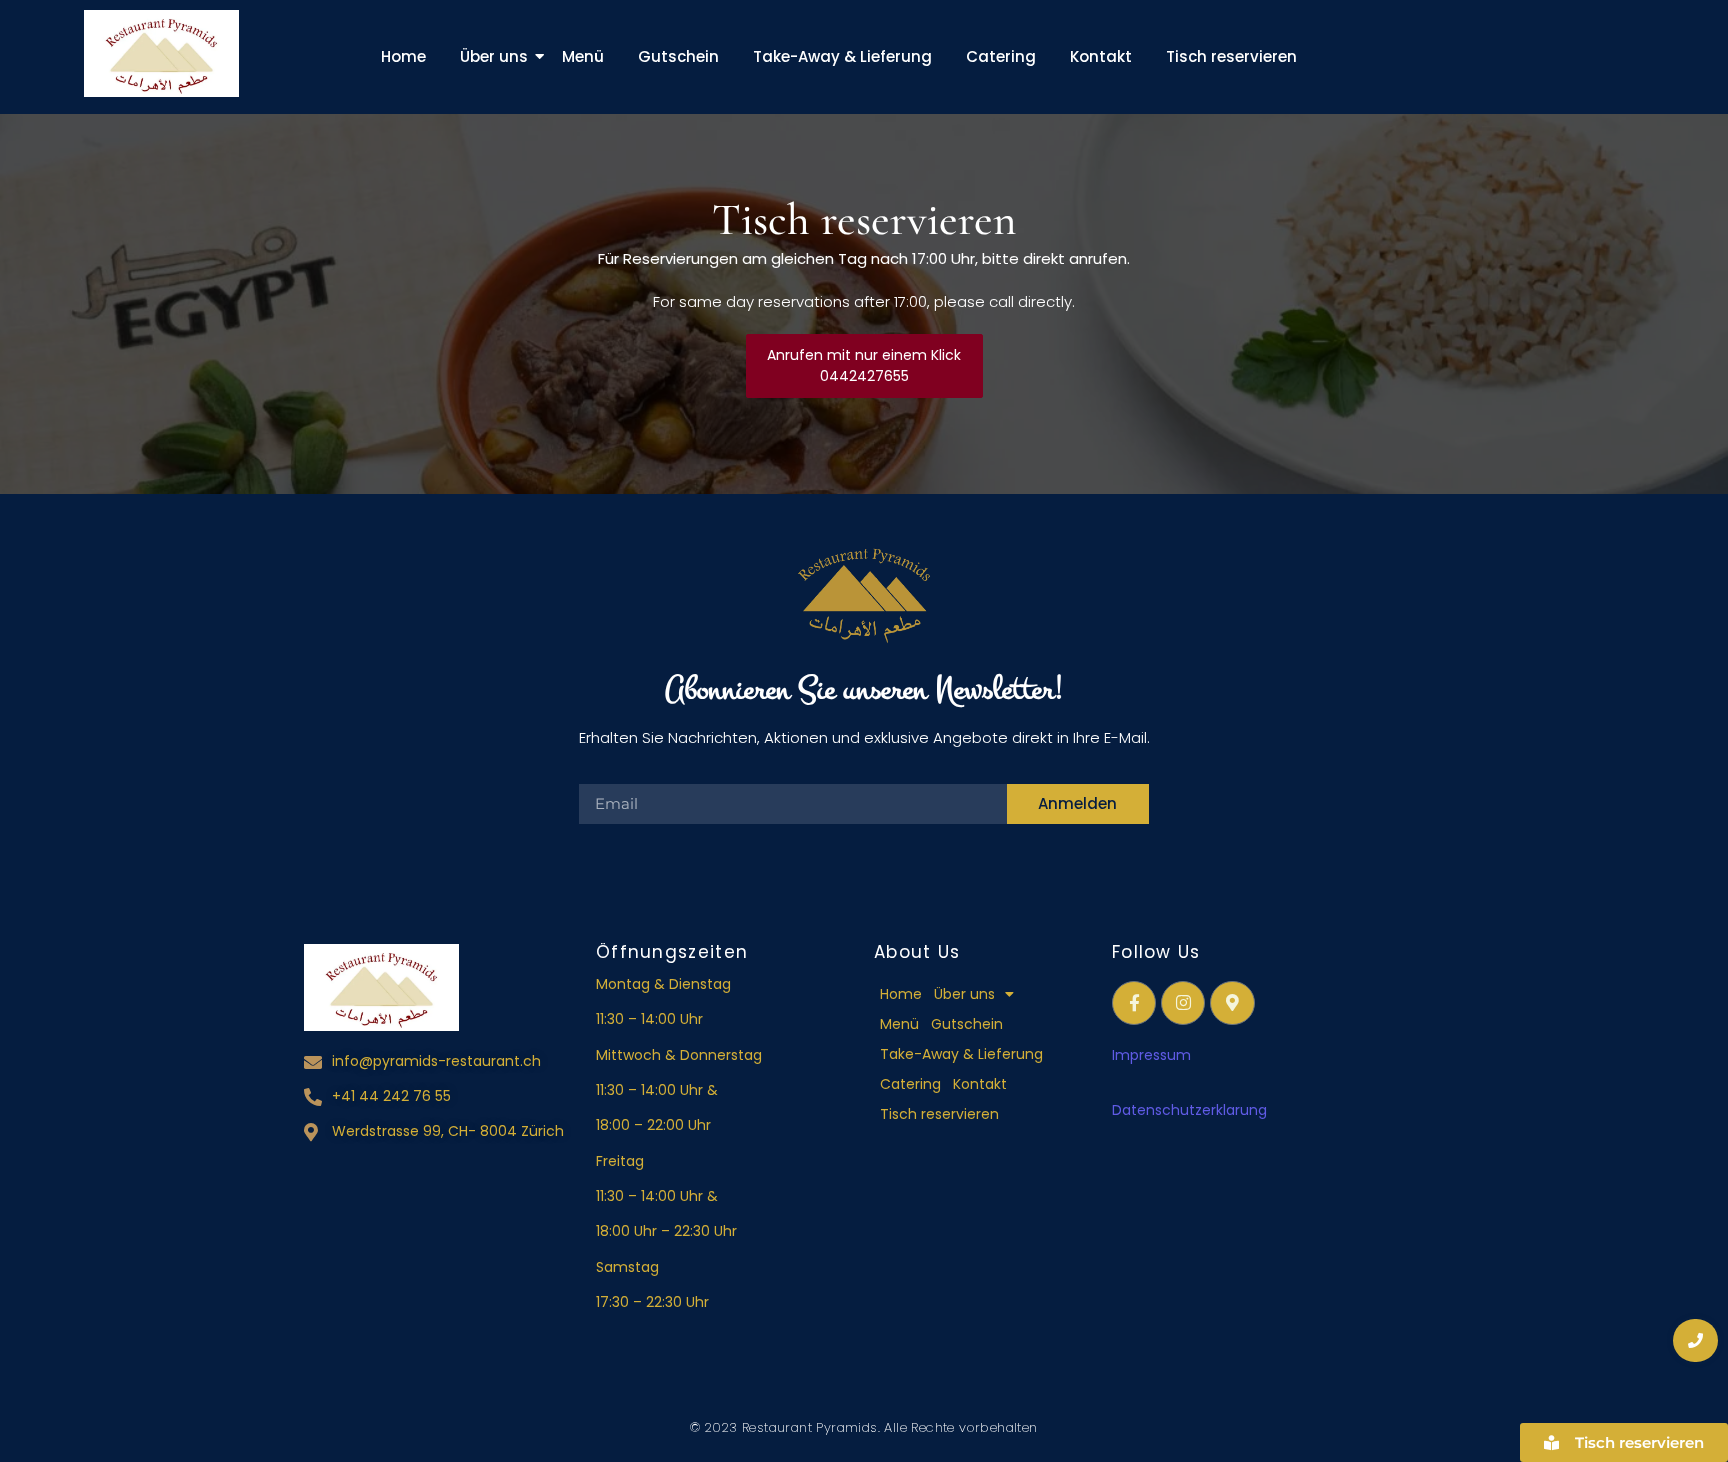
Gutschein (678, 56)
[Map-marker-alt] (1232, 1003)
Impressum (1151, 1055)
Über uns (494, 56)
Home (403, 56)
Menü (583, 56)
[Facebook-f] (1134, 1003)
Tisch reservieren (1231, 56)
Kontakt (1101, 56)
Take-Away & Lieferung (842, 56)
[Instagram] (1183, 1003)
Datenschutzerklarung (1191, 1110)
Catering (1001, 56)
